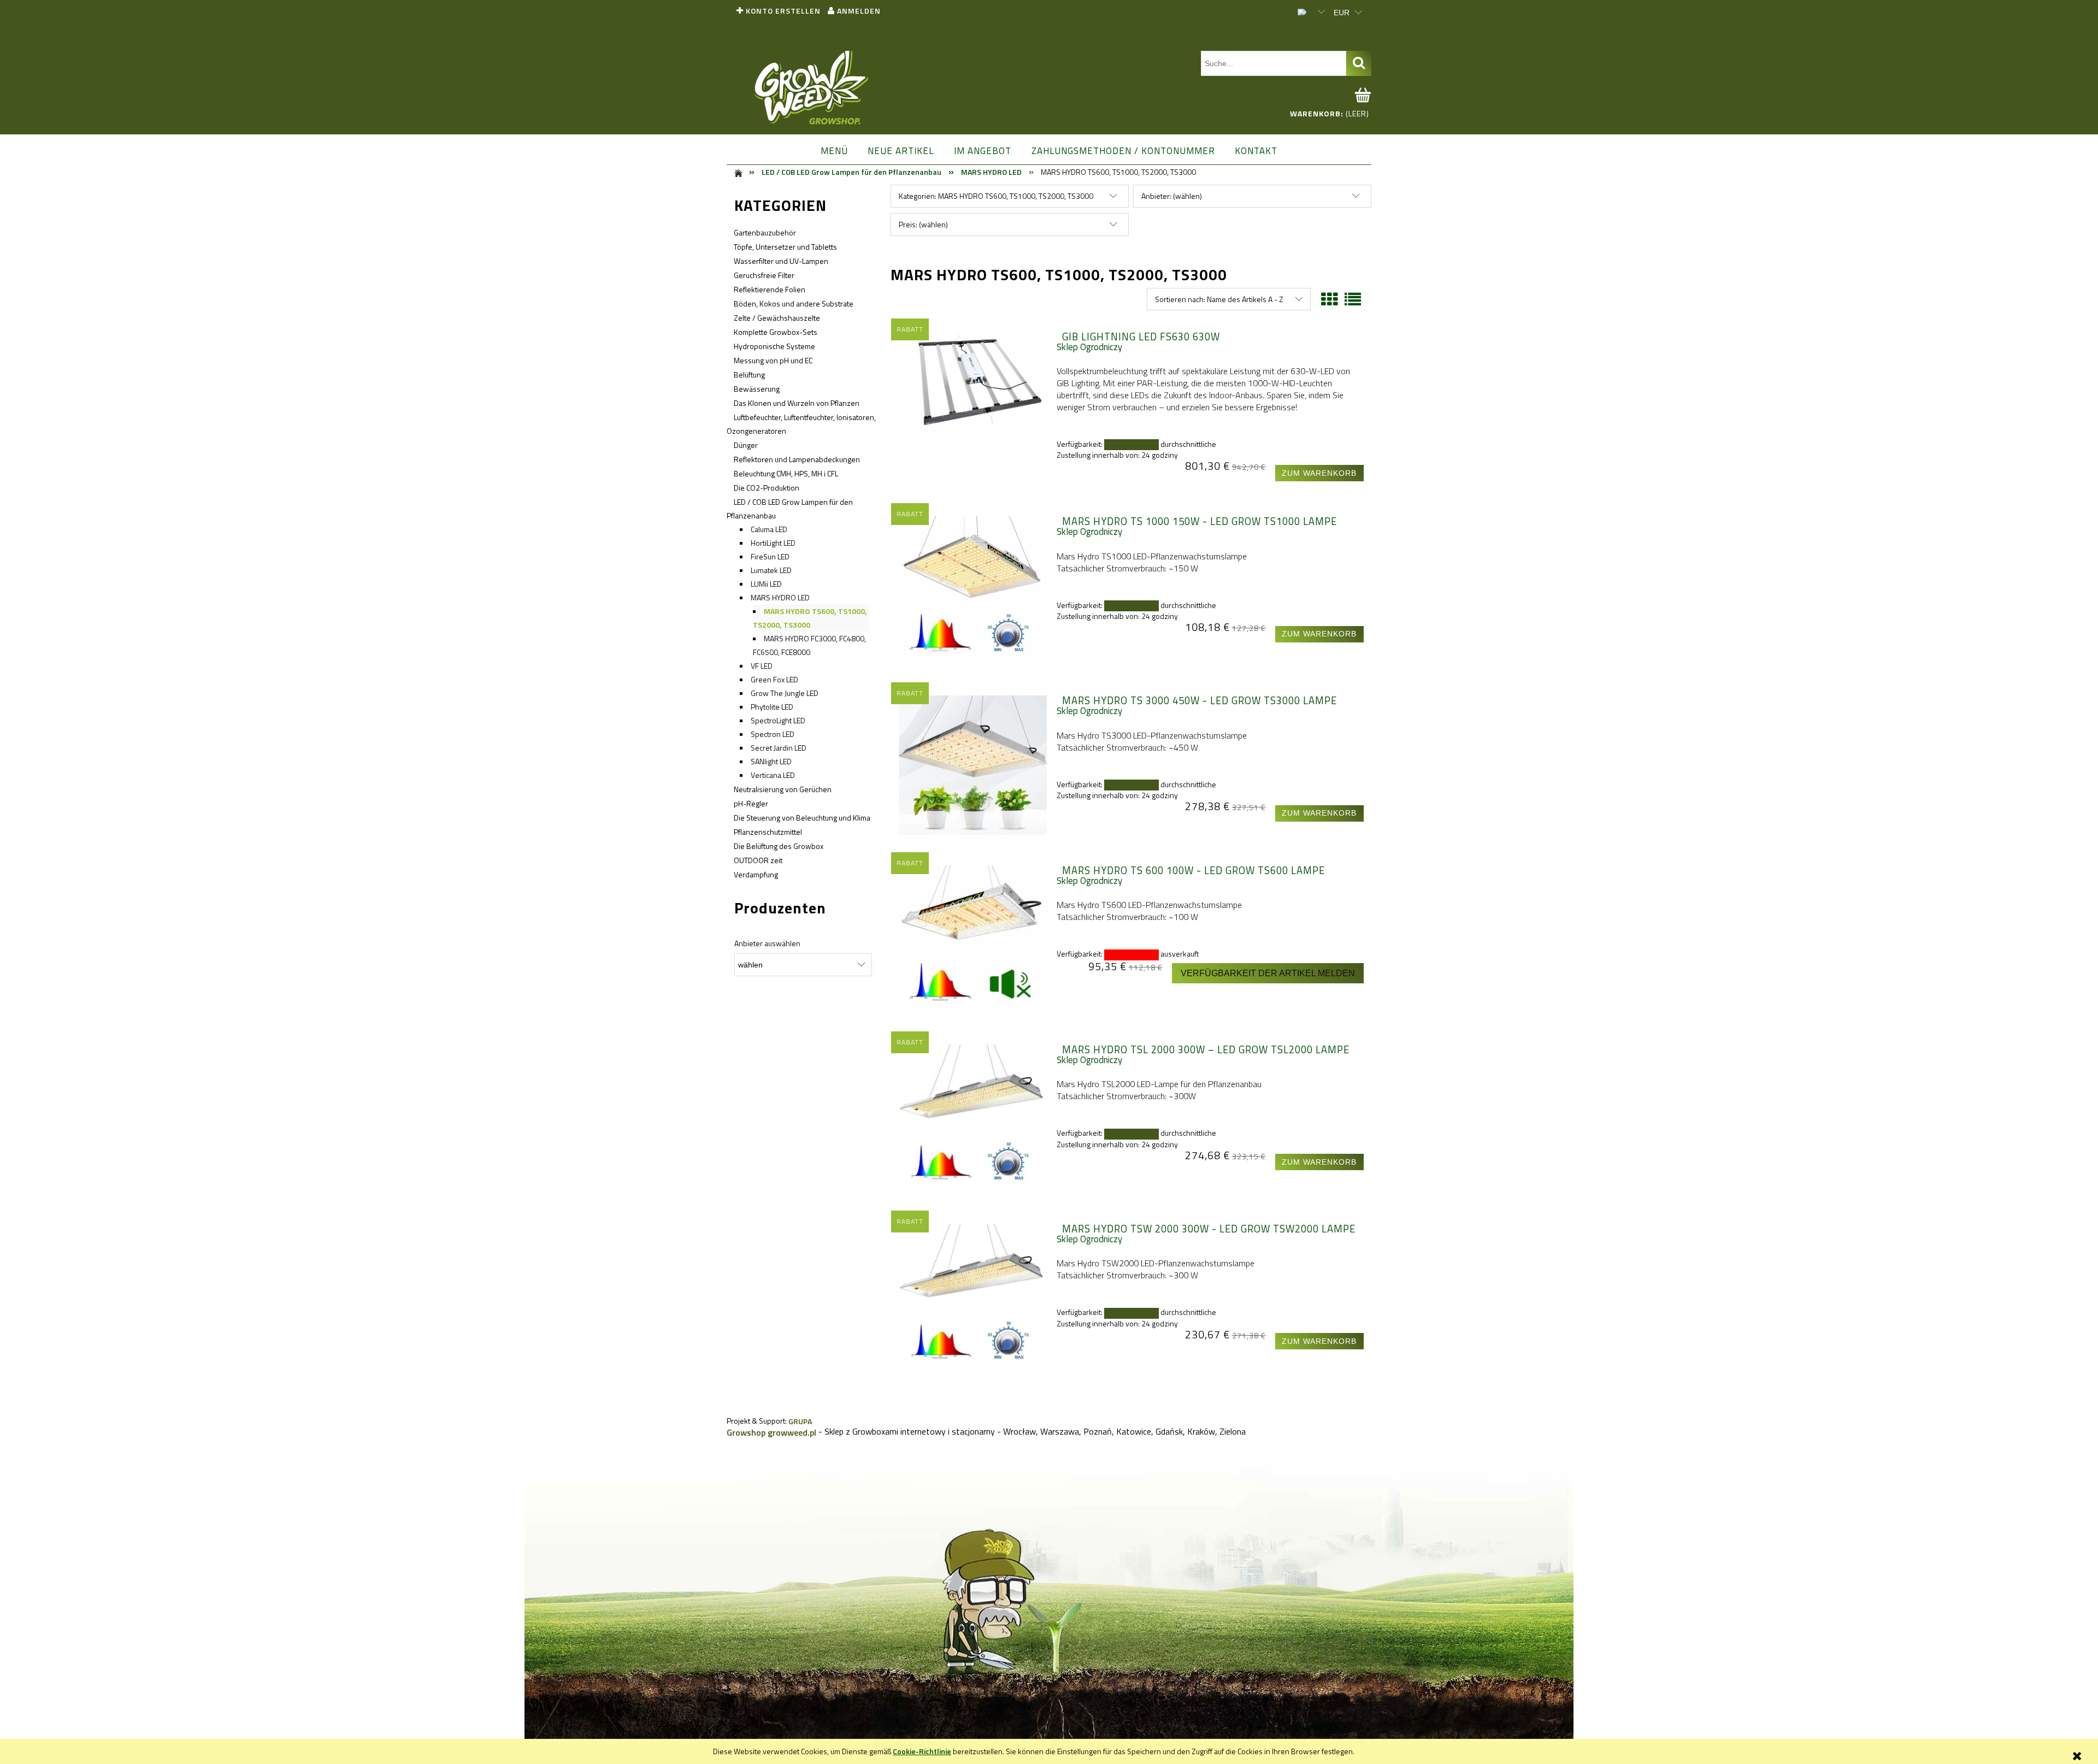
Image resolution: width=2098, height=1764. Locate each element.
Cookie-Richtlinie (922, 1751)
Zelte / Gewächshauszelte (777, 318)
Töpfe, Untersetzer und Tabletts (785, 247)
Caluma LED (769, 529)
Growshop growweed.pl (771, 1432)
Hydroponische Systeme (774, 346)
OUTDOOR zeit (758, 860)
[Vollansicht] (1353, 299)
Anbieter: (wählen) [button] (1172, 196)
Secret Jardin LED (779, 748)
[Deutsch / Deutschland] (1306, 11)
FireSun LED (770, 556)
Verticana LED (773, 775)
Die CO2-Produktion (767, 488)
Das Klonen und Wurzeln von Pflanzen (797, 403)
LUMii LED (766, 584)
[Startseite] (812, 89)
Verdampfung (756, 874)
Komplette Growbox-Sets (776, 332)
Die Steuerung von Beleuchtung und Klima (802, 818)
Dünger (746, 445)
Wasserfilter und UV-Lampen (781, 261)
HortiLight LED (773, 543)
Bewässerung (757, 389)
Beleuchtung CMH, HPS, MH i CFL (786, 473)
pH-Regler (751, 803)
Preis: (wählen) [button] (923, 224)
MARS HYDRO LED (780, 597)
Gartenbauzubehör (765, 232)
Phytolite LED (772, 707)
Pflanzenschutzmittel (768, 832)
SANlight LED (771, 761)
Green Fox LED (774, 679)
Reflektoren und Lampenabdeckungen (797, 459)
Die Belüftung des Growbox (779, 846)
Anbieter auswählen (767, 943)
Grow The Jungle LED (785, 693)
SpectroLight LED (778, 720)
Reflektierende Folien (770, 289)
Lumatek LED (771, 570)
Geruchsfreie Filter (764, 275)
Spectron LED (773, 734)
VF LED (762, 666)
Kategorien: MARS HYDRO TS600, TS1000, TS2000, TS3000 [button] (996, 196)
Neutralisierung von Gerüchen (783, 789)
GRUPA (800, 1421)
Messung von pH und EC (773, 360)
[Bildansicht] (1329, 299)
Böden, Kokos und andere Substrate (794, 303)
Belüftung (749, 374)
